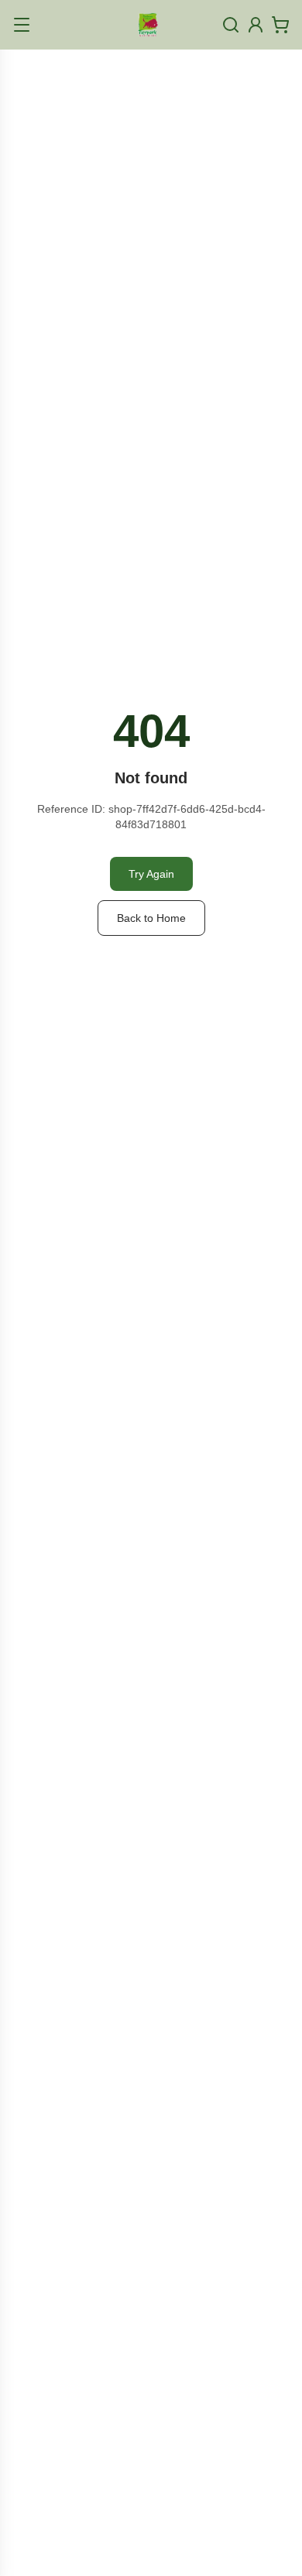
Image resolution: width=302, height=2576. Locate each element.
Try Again (151, 874)
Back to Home (151, 918)
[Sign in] (256, 25)
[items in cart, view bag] (280, 25)
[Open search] (231, 25)
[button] (22, 25)
